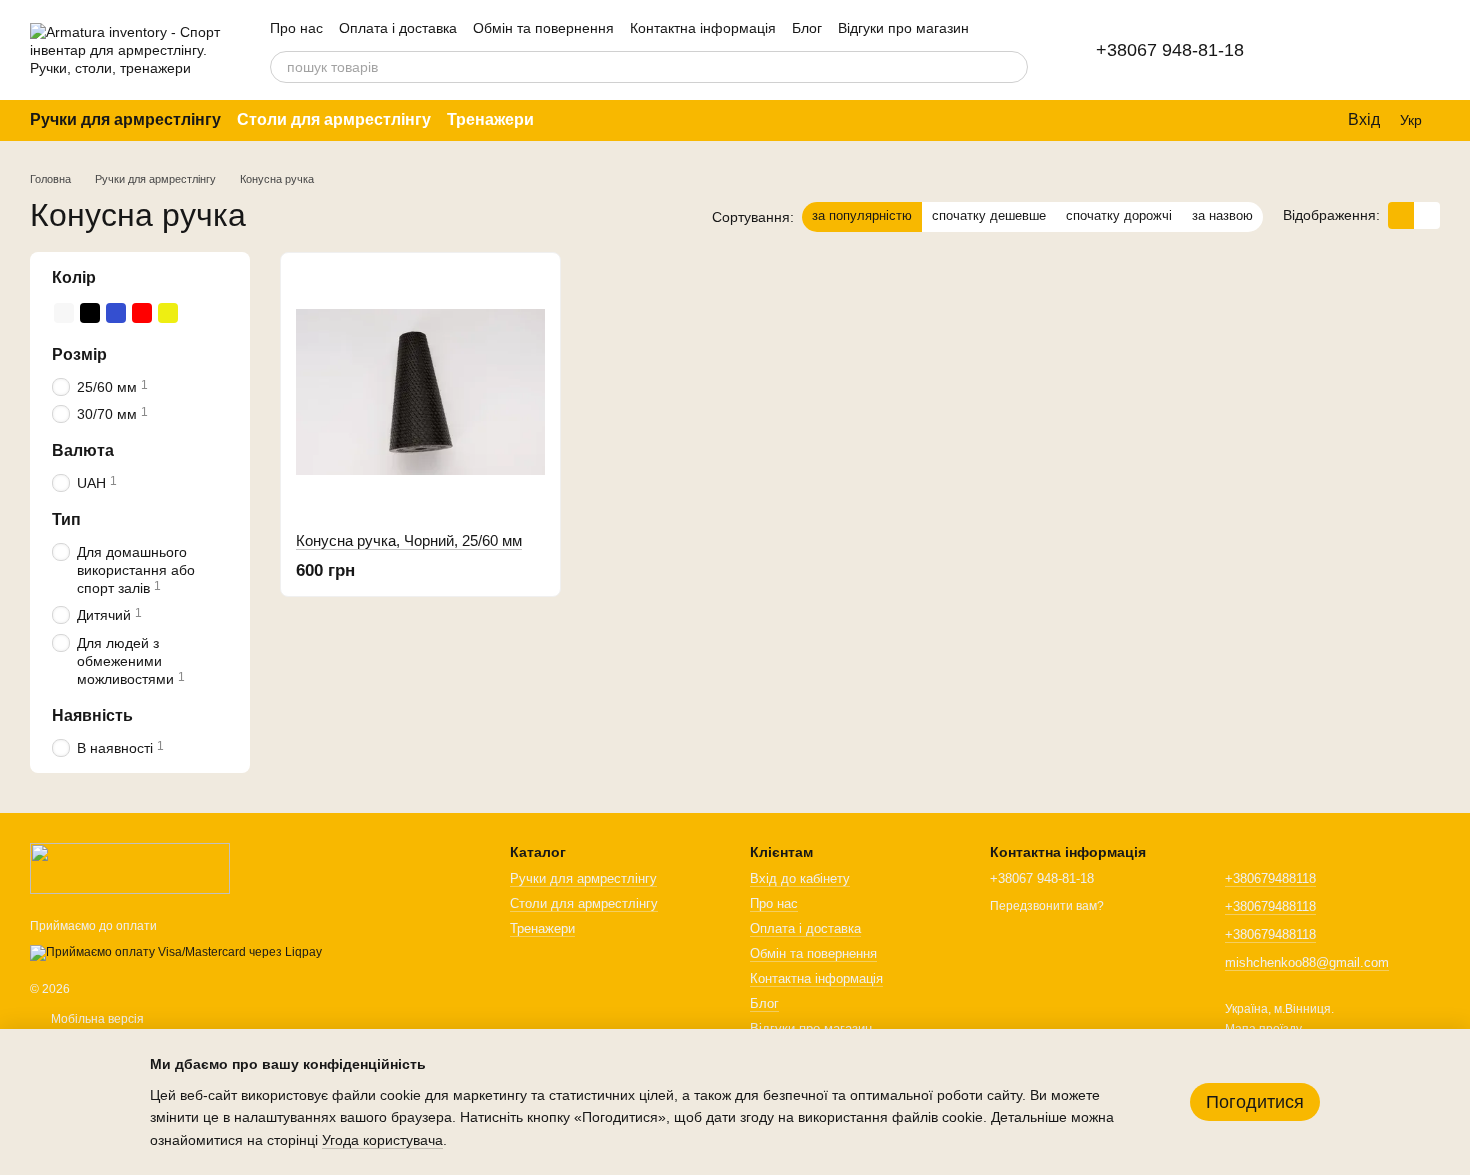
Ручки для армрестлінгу (125, 119)
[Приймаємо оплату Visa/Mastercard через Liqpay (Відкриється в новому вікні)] (176, 952)
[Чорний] (90, 312)
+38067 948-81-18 (1170, 50)
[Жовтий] (168, 312)
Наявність (92, 715)
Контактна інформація (703, 28)
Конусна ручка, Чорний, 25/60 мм (409, 540)
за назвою (1222, 215)
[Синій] (116, 312)
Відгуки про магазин (903, 28)
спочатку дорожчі (1119, 215)
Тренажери (490, 119)
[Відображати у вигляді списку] (1427, 215)
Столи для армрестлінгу (334, 119)
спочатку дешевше (989, 215)
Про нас (296, 28)
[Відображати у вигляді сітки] (1401, 215)
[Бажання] (1372, 50)
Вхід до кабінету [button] (800, 878)
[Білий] (64, 312)
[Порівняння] (1320, 50)
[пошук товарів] (1012, 67)
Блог (807, 28)
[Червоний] (142, 312)
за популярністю (862, 215)
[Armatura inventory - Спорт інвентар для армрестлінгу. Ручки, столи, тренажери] (130, 868)
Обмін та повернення (543, 28)
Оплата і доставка (398, 28)
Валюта (83, 450)
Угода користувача (382, 1140)
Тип (66, 519)
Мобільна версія (96, 1019)
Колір (74, 277)
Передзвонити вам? (1047, 906)
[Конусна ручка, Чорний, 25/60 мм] (420, 392)
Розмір (79, 353)
